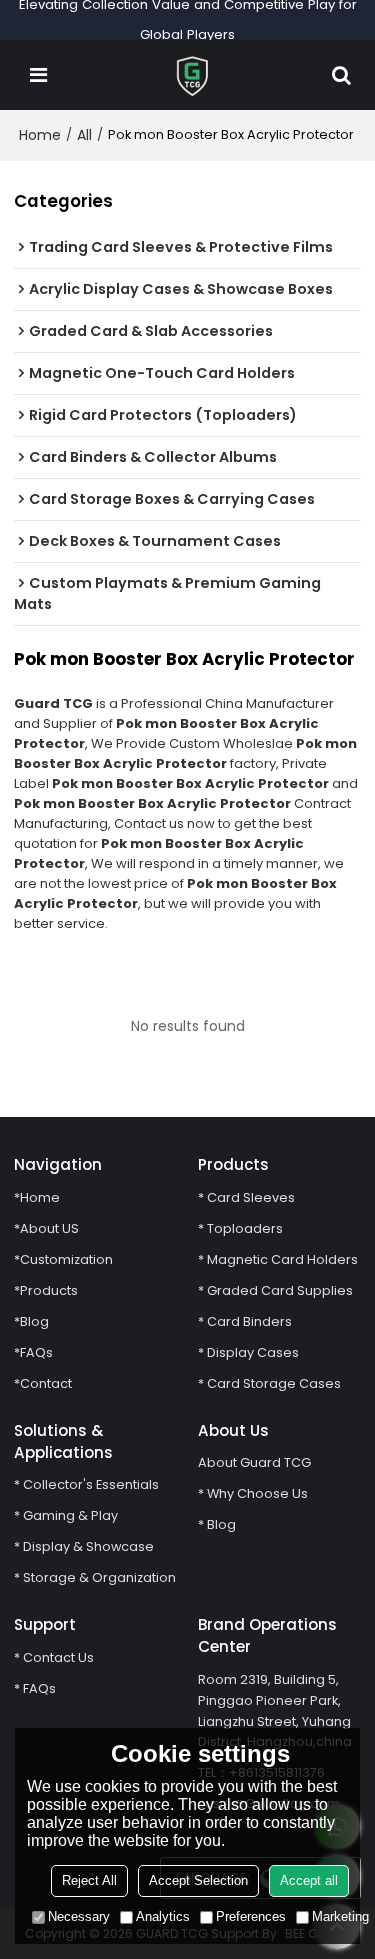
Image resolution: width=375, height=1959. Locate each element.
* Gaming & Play (66, 1515)
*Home (37, 1197)
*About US (46, 1228)
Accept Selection (198, 1880)
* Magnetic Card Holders (278, 1259)
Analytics (163, 1916)
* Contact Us (54, 1657)
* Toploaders (240, 1228)
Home (40, 135)
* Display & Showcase (84, 1546)
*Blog (31, 1321)
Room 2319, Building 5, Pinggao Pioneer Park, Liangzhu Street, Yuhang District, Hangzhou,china (275, 1711)
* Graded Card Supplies (275, 1290)
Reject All (89, 1880)
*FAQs (33, 1352)
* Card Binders (245, 1321)
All (84, 135)
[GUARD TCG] (193, 75)
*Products (46, 1290)
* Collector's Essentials (86, 1484)
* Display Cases (248, 1352)
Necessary (79, 1916)
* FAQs (35, 1688)
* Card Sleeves (246, 1197)
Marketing (340, 1916)
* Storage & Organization (95, 1577)
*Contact (43, 1383)
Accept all (309, 1880)
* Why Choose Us (253, 1493)
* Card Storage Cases (269, 1383)
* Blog (217, 1524)
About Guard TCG (254, 1462)
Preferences (251, 1916)
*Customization (63, 1259)
